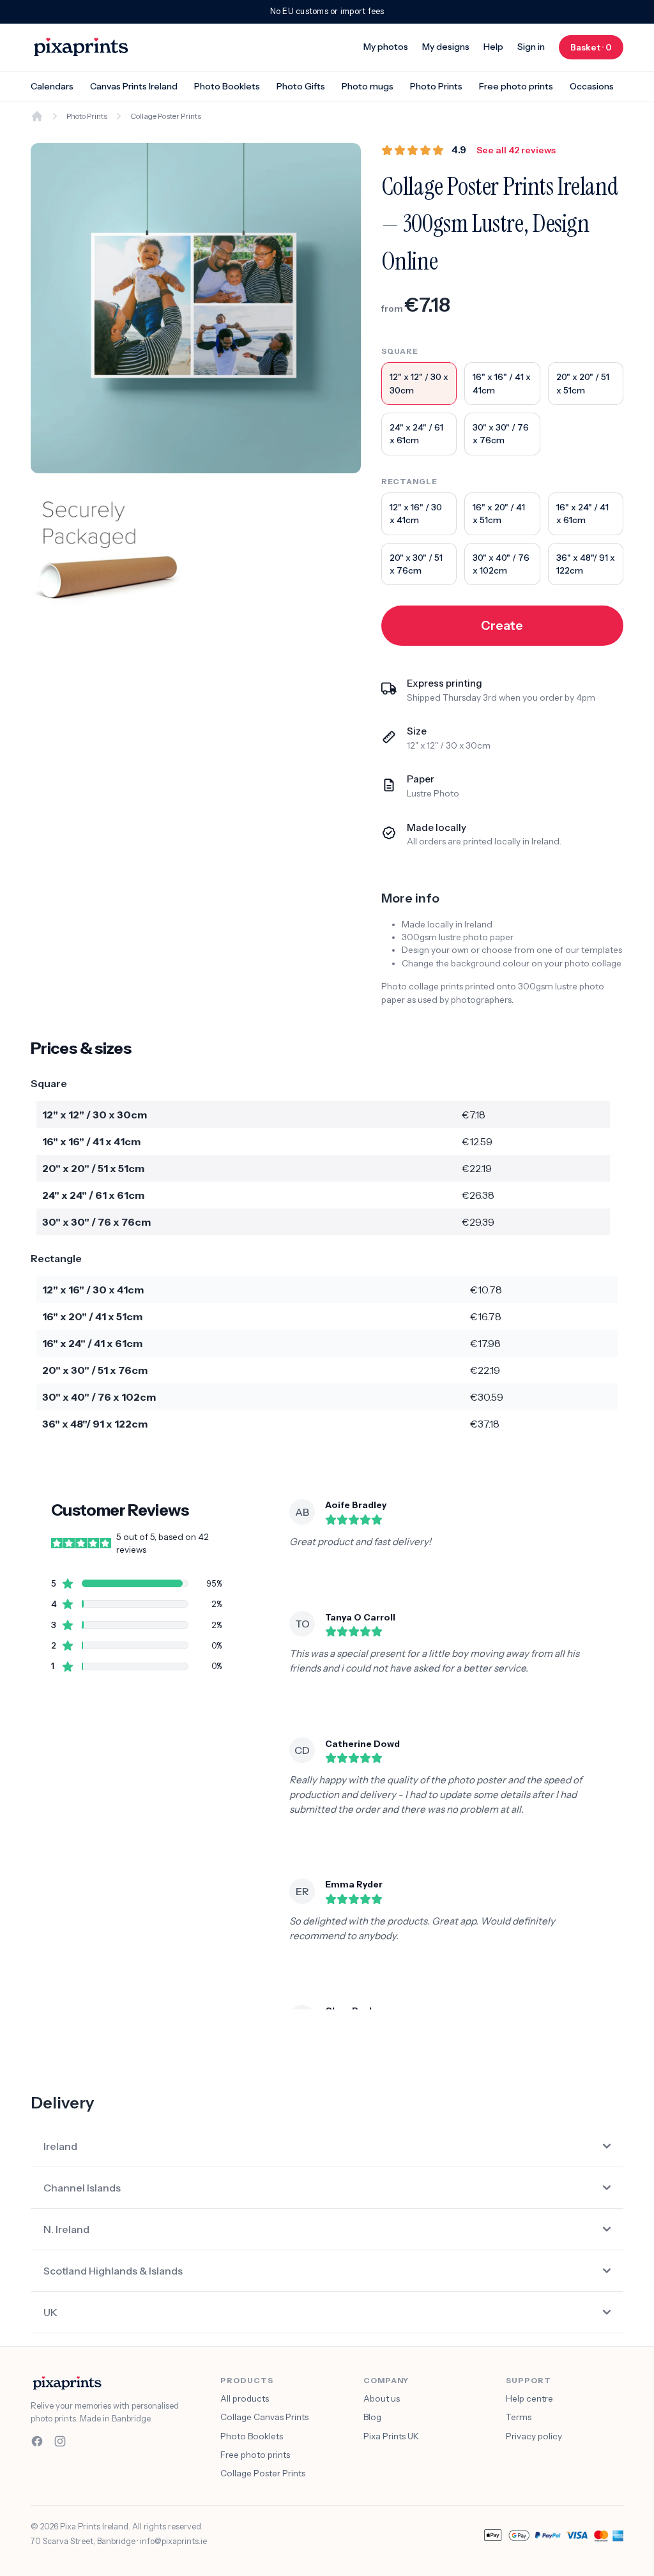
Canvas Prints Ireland (134, 86)
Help (493, 47)
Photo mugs (368, 86)
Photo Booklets (227, 86)
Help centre (529, 2398)
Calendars (52, 86)
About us (382, 2398)
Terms (519, 2417)
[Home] (37, 116)
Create (502, 625)
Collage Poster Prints (263, 2473)
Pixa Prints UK (391, 2436)
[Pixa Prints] (81, 47)
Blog (372, 2417)
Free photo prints (516, 86)
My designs (446, 47)
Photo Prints (436, 86)
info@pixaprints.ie (173, 2541)
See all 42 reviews (516, 150)
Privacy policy (534, 2436)
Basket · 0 (597, 47)
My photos (386, 47)
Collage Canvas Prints (264, 2417)
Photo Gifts (301, 86)
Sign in (531, 47)
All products (245, 2398)
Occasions (592, 86)
